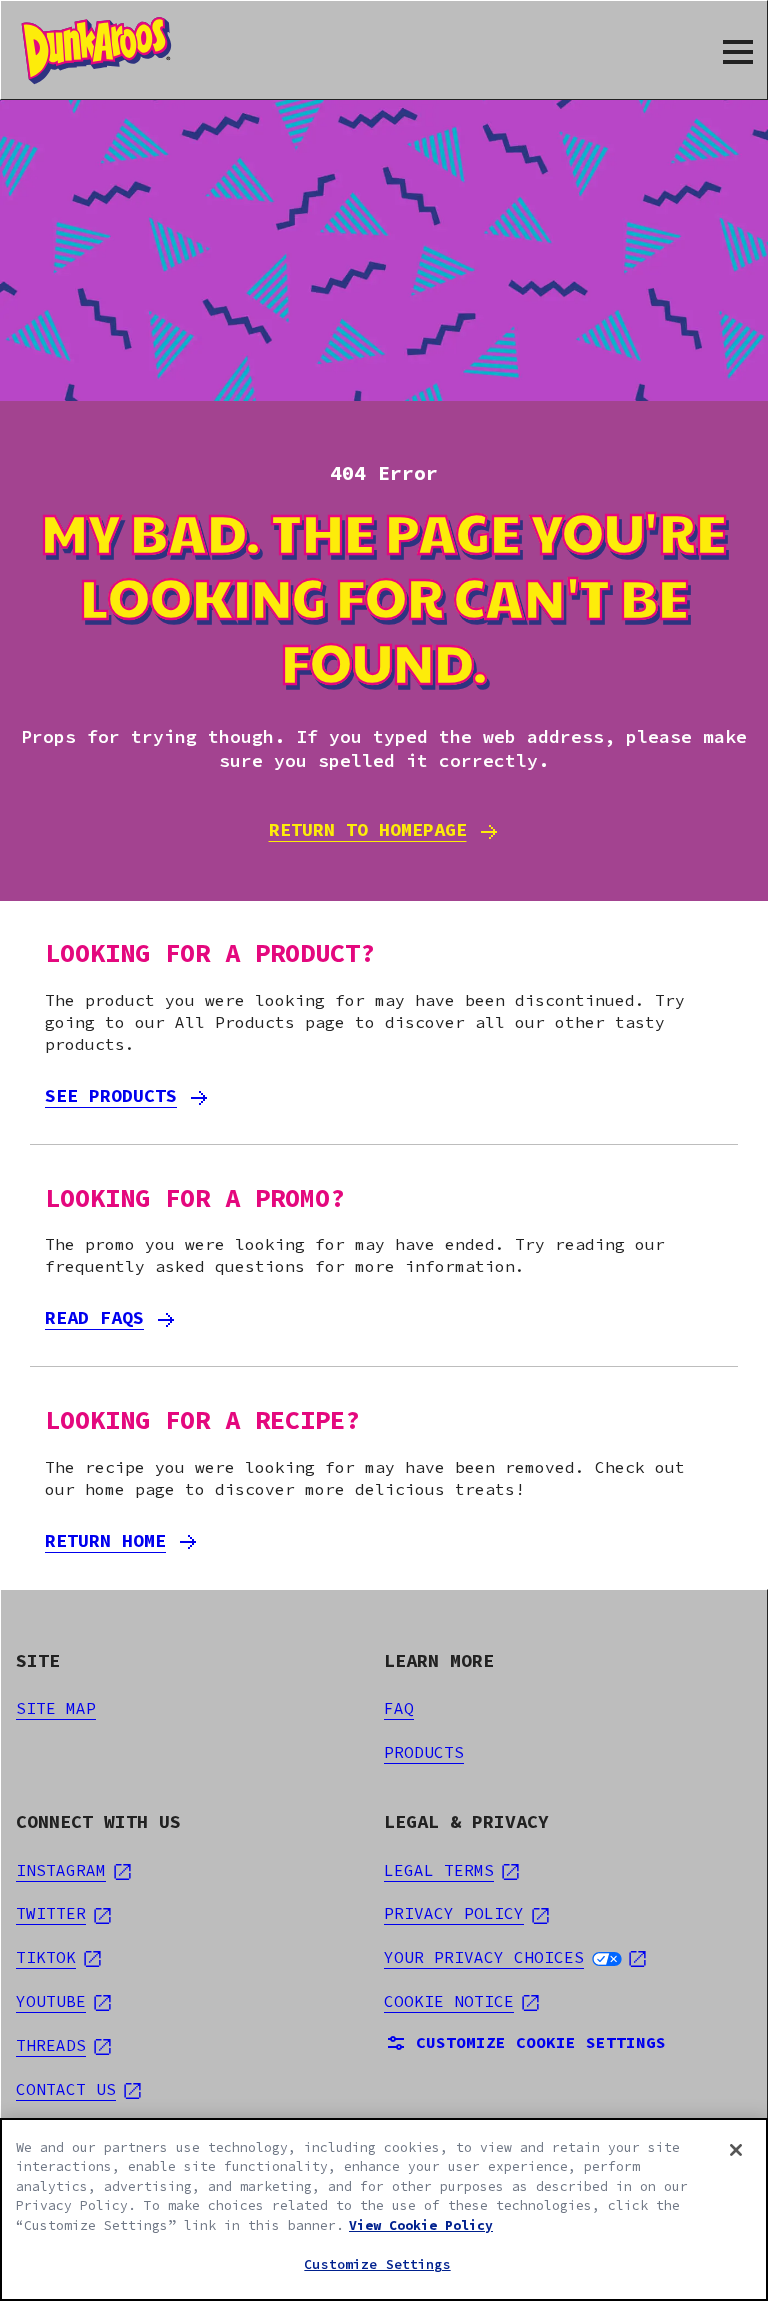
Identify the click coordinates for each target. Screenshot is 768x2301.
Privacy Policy (466, 1913)
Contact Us (78, 2089)
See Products (111, 1095)
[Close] (736, 2150)
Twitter (63, 1913)
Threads (63, 2045)
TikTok (58, 1957)
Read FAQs (94, 1317)
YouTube (63, 2001)
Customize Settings (377, 2264)
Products (424, 1752)
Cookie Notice (461, 2001)
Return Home (105, 1540)
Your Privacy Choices (515, 1957)
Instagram (73, 1870)
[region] (384, 2209)
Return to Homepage (368, 829)
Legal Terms (451, 1870)
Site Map (56, 1708)
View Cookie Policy (421, 2225)
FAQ (399, 1708)
